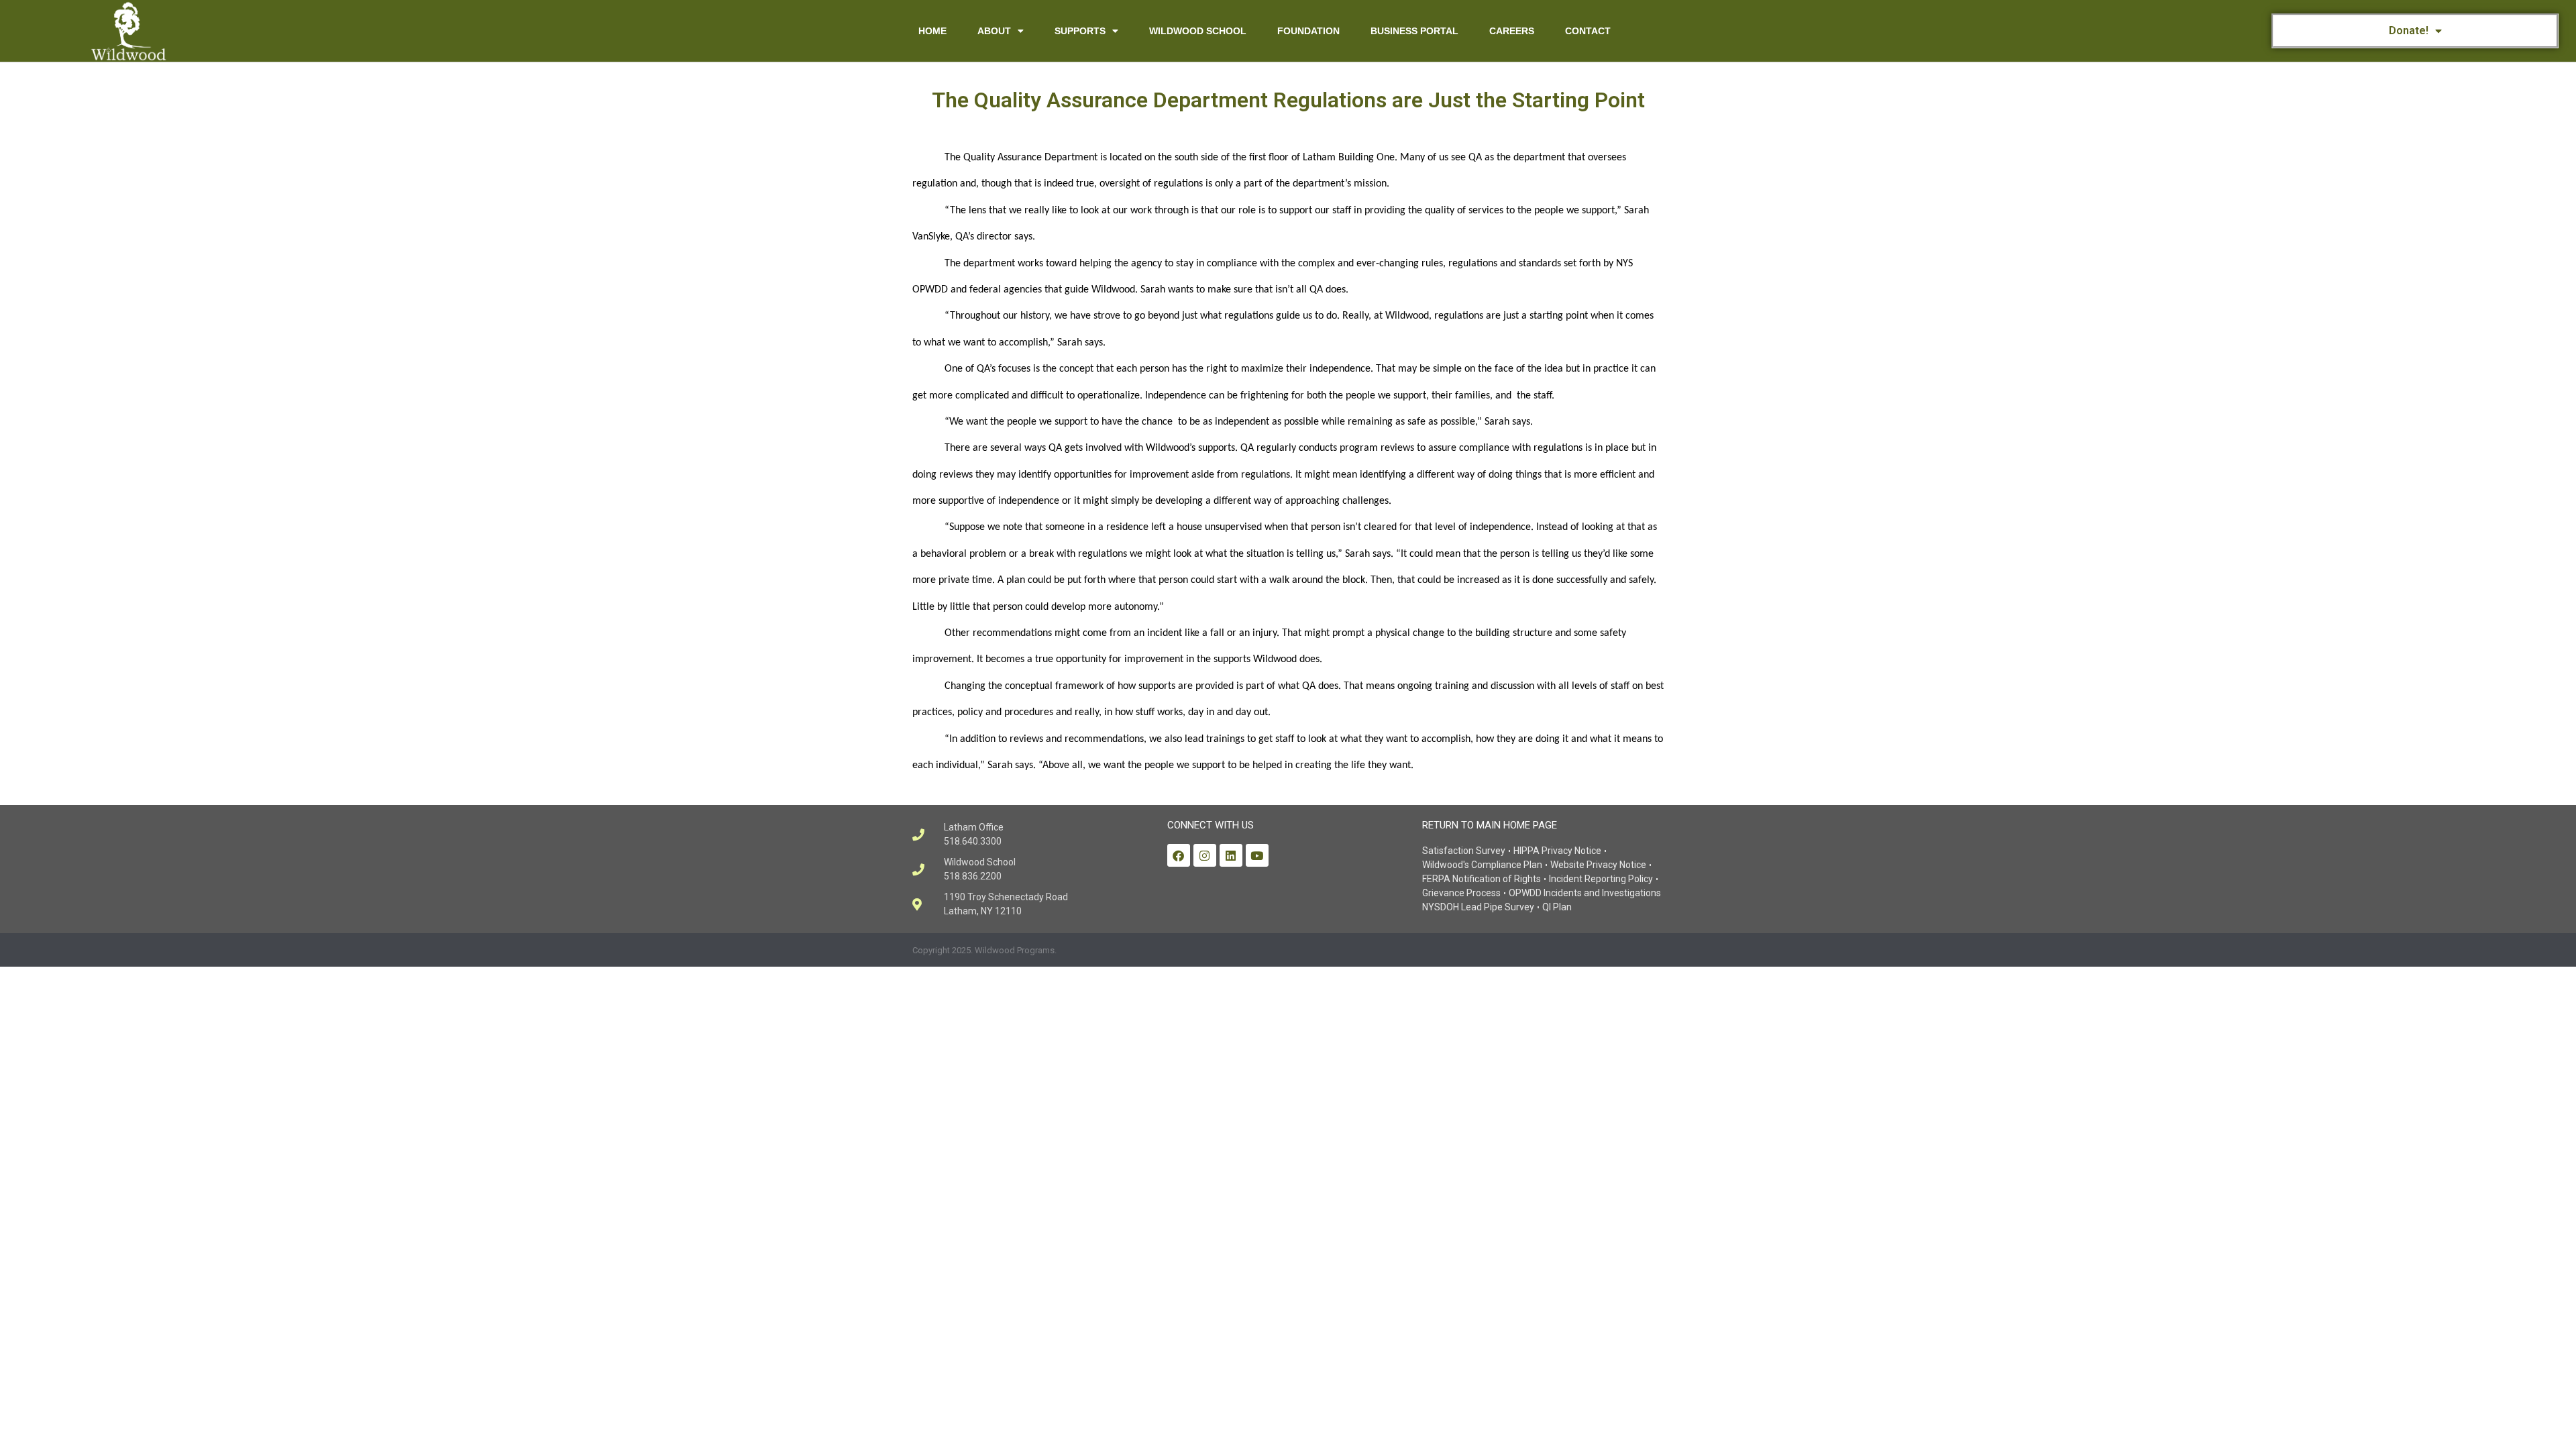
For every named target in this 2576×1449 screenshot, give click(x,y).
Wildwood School (1198, 31)
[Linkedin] (1231, 855)
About (994, 31)
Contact (1588, 31)
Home (932, 31)
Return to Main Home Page (1490, 825)
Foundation (1308, 31)
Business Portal (1414, 31)
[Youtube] (1257, 855)
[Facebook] (1179, 855)
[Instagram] (1205, 855)
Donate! (2409, 31)
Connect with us (1211, 825)
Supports (1080, 31)
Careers (1512, 31)
